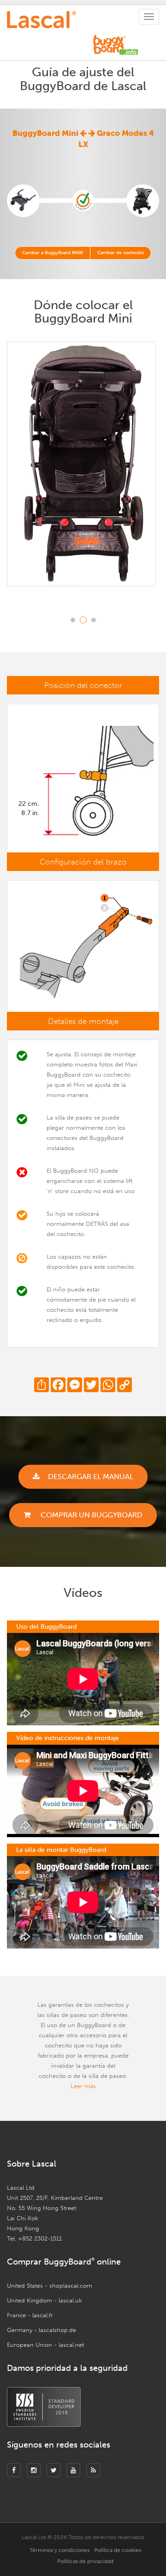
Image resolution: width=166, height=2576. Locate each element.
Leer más (83, 2086)
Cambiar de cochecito (121, 253)
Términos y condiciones (59, 2550)
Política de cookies (118, 2550)
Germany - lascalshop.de (41, 2330)
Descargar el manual (91, 1477)
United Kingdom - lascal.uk (44, 2300)
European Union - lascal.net (45, 2345)
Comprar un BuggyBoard (91, 1515)
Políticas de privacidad (85, 2561)
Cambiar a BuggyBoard (53, 253)
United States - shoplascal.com (50, 2286)
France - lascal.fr (30, 2315)
